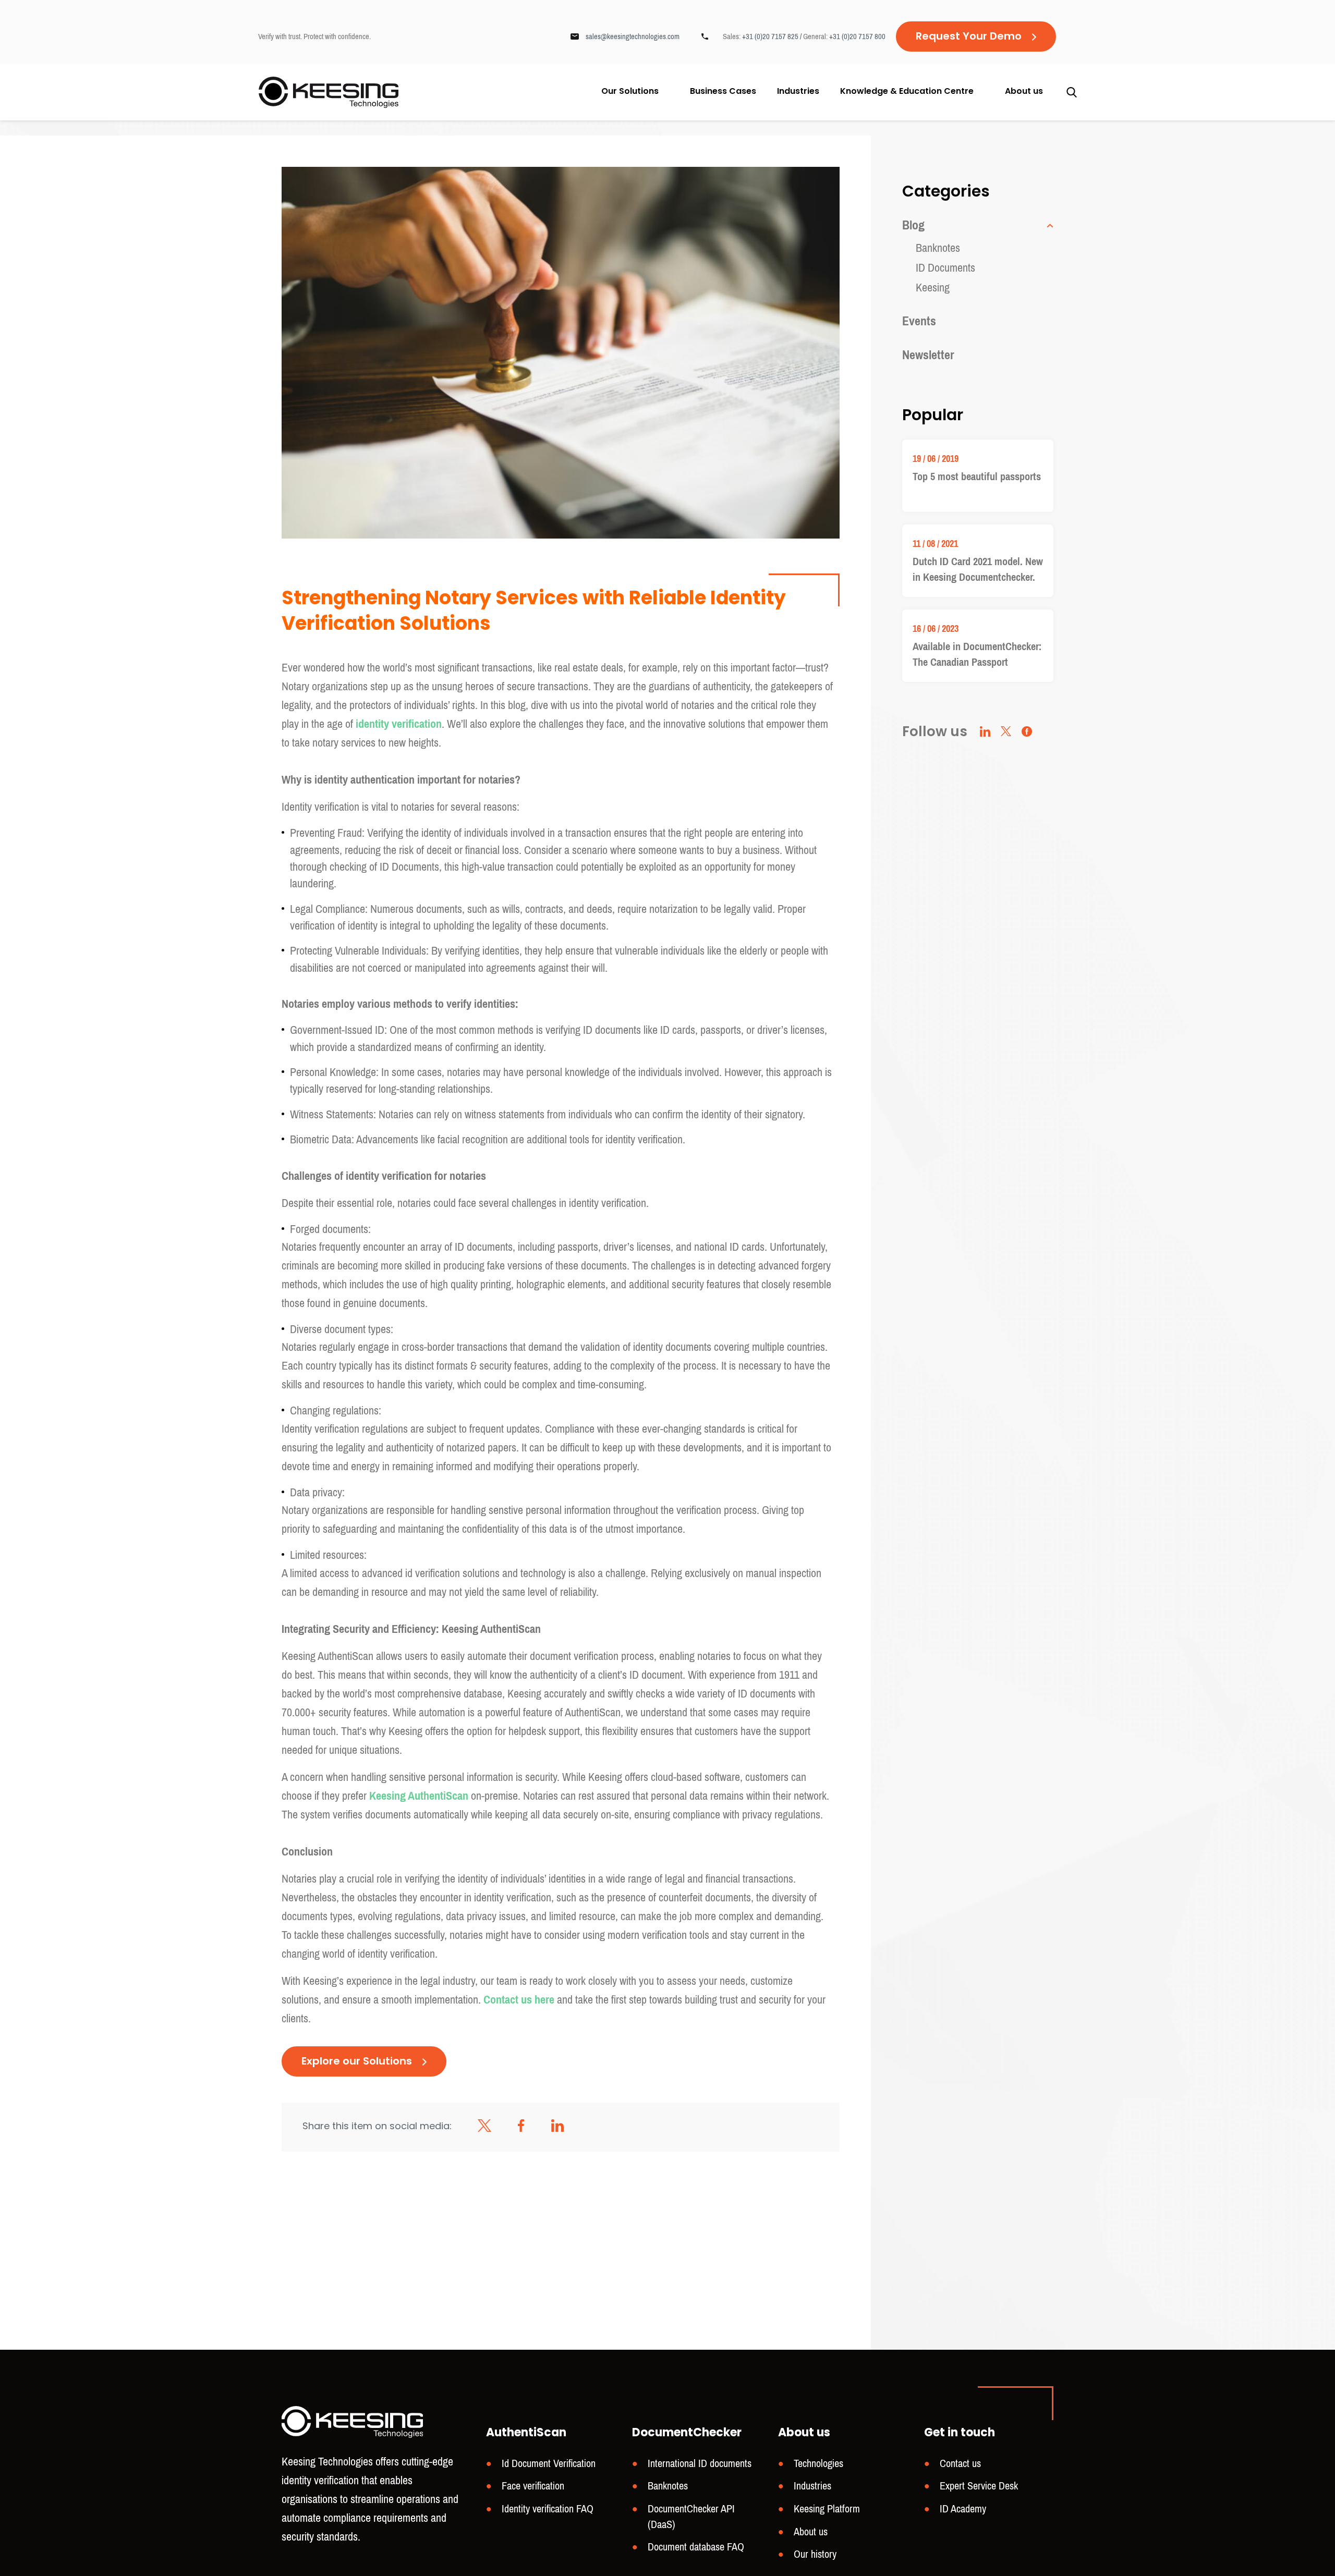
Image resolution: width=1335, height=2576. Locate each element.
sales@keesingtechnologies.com (633, 36)
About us (1024, 92)
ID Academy (963, 2509)
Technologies (818, 2464)
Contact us (960, 2464)
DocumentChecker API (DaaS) (691, 2517)
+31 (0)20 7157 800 (857, 36)
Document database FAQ (696, 2548)
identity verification (399, 724)
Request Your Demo (969, 37)
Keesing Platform (827, 2509)
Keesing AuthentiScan (419, 1796)
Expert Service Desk (979, 2487)
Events (919, 321)
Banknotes (938, 248)
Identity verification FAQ (548, 2509)
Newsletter (928, 355)
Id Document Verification (549, 2464)
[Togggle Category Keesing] (1048, 226)
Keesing (933, 288)
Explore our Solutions (357, 2062)
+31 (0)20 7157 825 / (773, 36)
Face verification (533, 2487)
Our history (815, 2555)
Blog (913, 225)
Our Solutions (630, 92)
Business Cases (723, 92)
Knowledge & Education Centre (907, 92)
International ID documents (700, 2464)
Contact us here (519, 2000)
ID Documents (945, 268)
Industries (798, 92)
